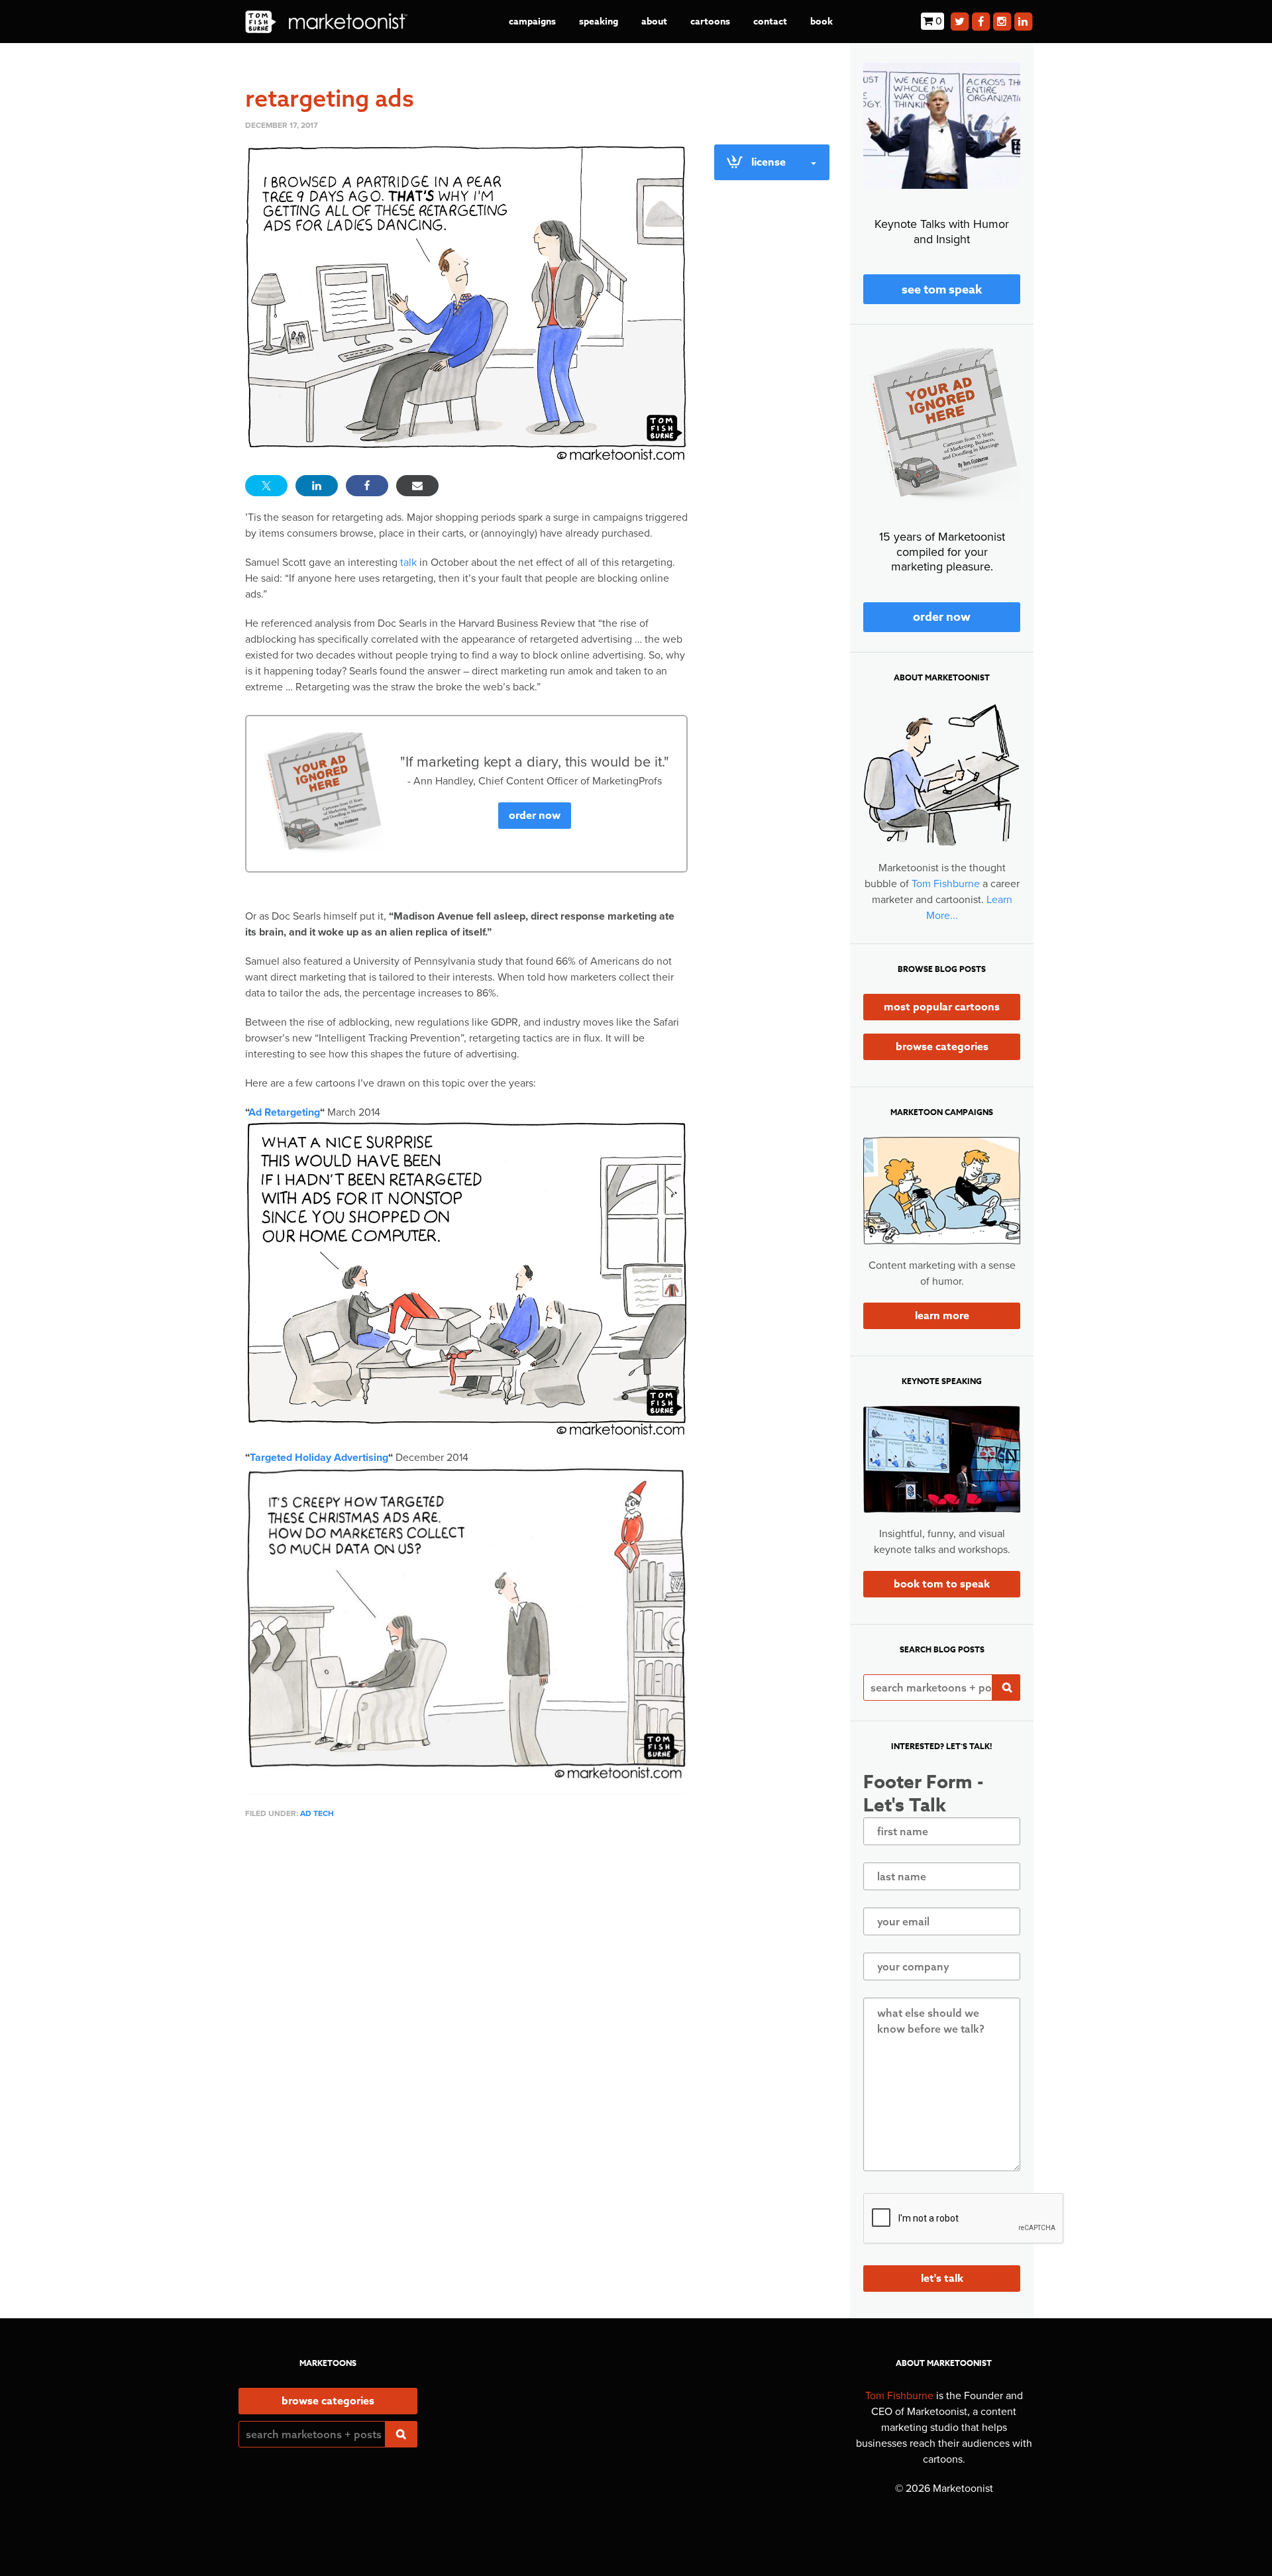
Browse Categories (942, 1047)
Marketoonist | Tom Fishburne (326, 22)
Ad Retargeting (284, 1112)
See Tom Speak (942, 290)
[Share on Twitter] (266, 486)
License (768, 162)
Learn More (942, 1316)
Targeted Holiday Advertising (319, 1458)
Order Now (535, 816)
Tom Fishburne (946, 884)
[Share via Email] (417, 486)
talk (408, 563)
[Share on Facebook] (367, 486)
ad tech (317, 1813)
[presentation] (964, 2219)
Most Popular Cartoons (942, 1007)
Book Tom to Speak (942, 1584)
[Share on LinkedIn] (317, 486)
